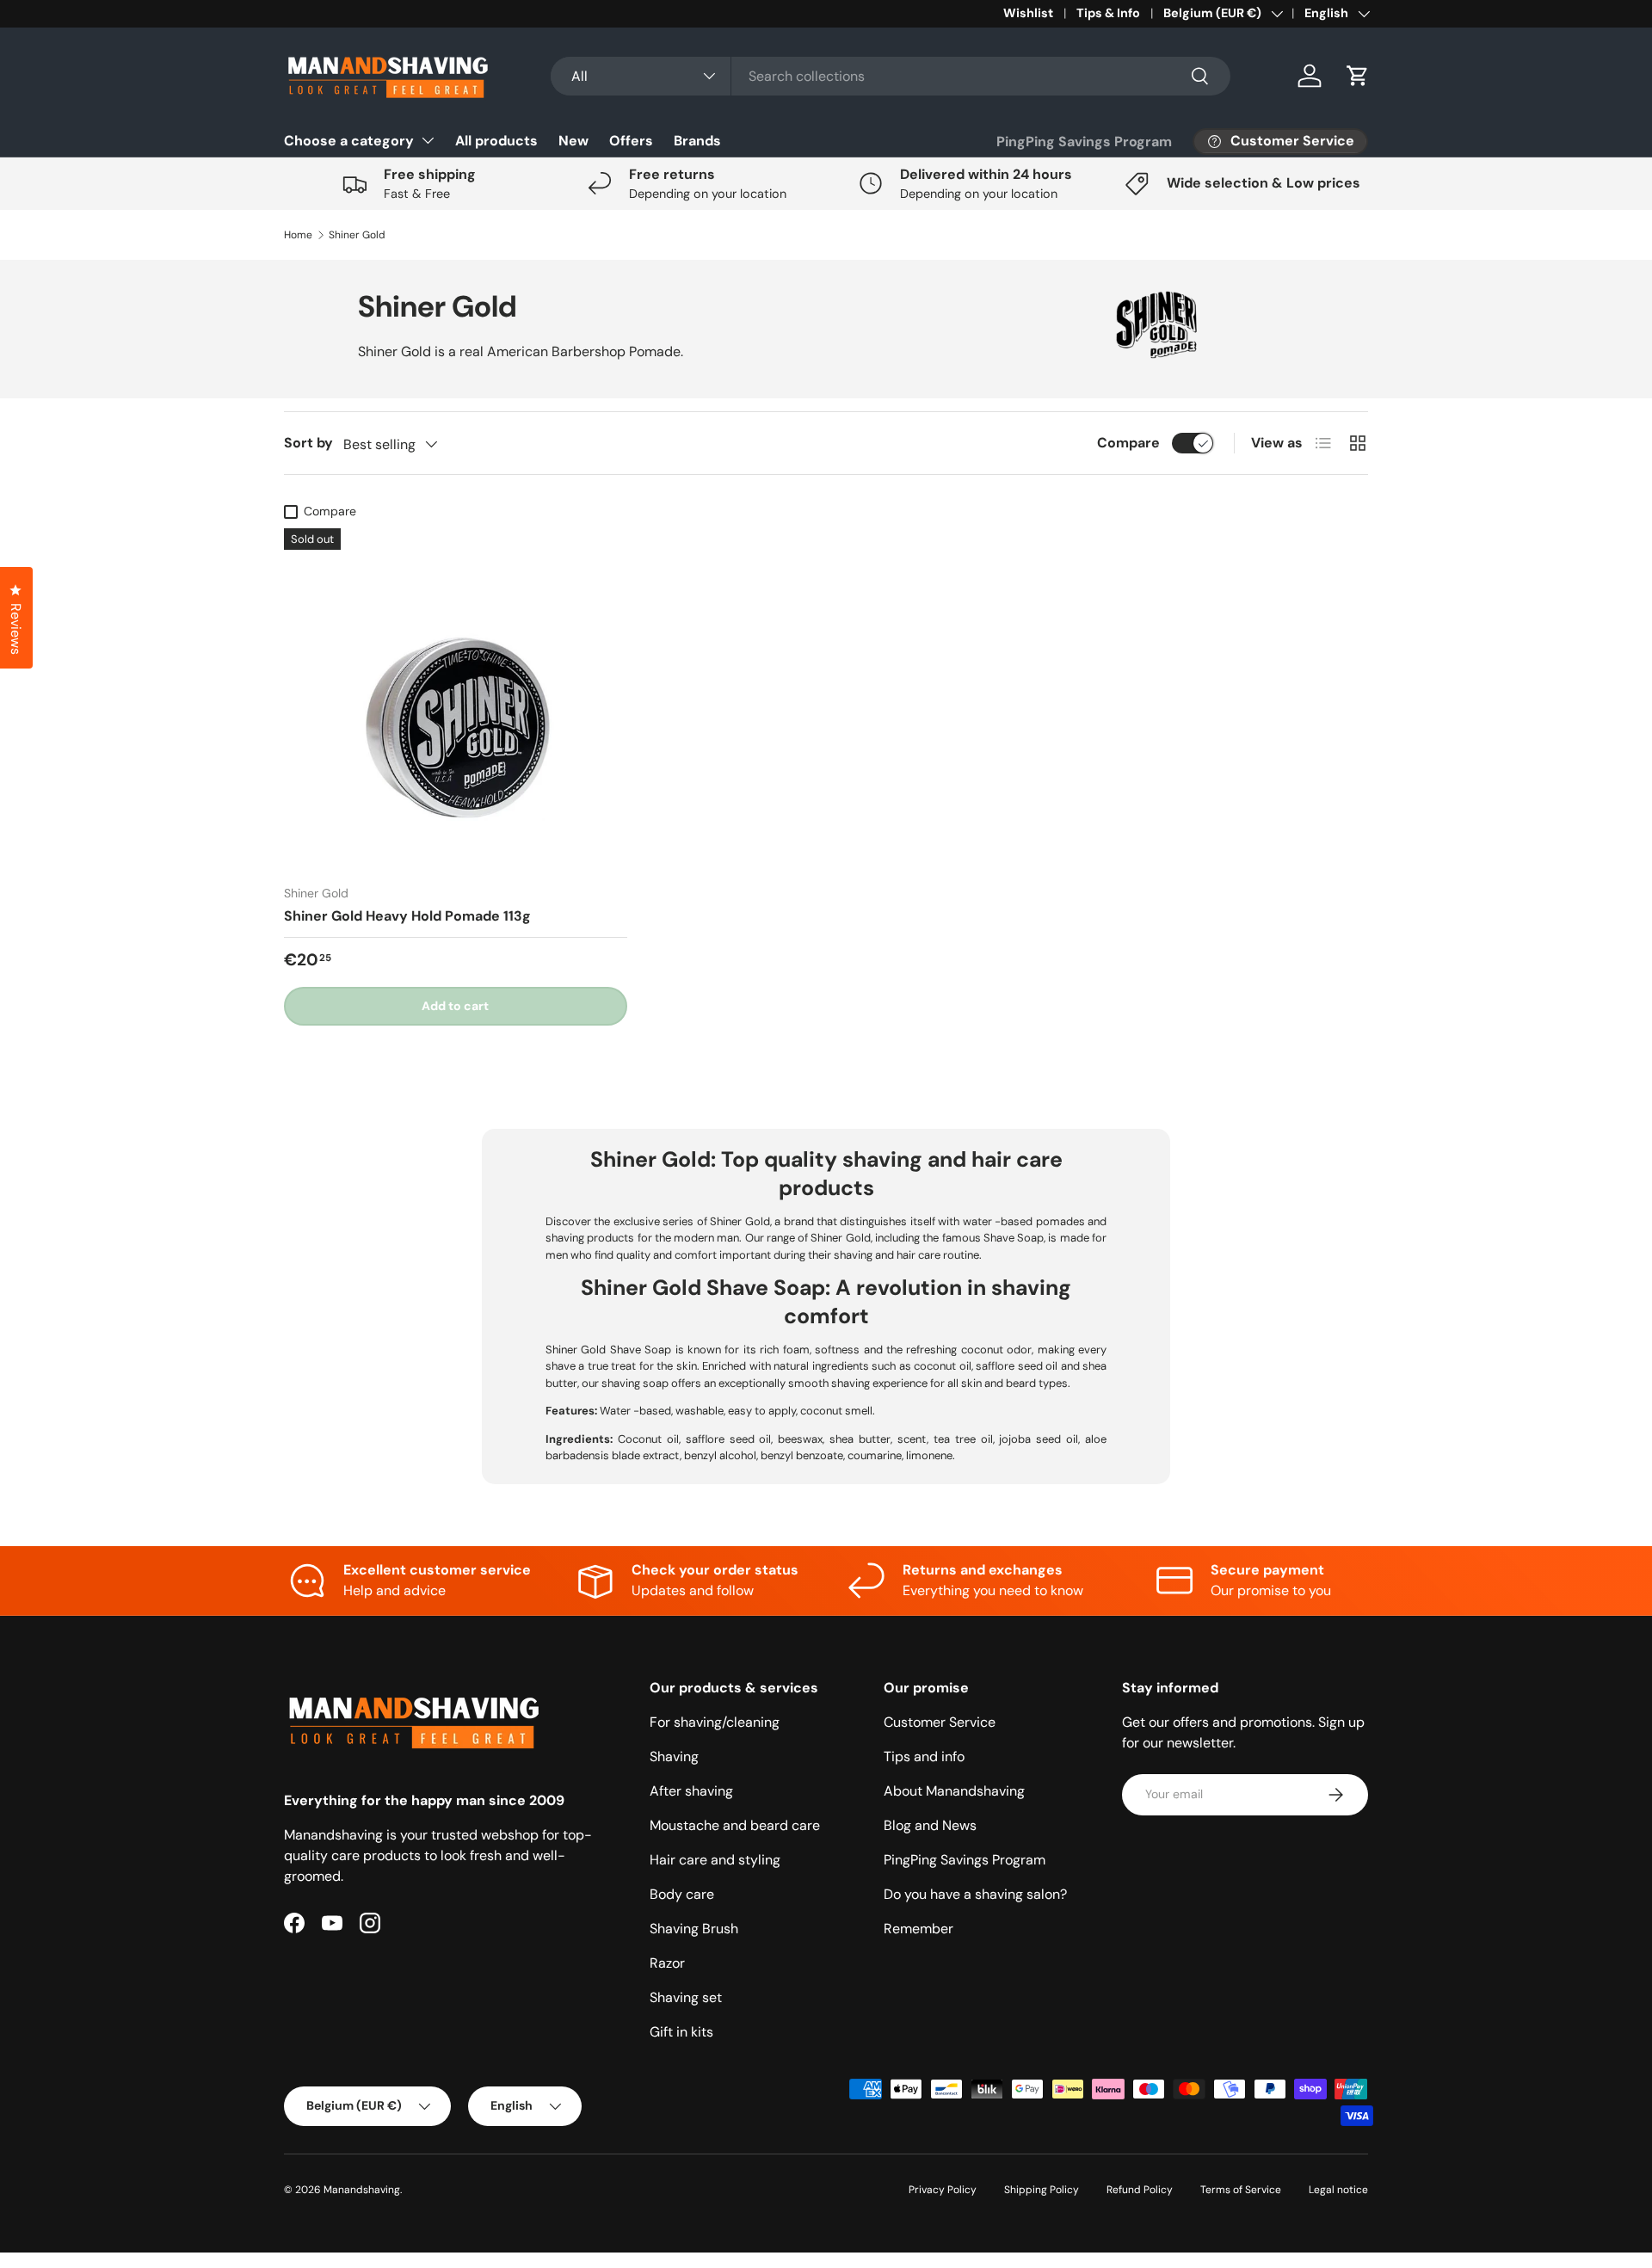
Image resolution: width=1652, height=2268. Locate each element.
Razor (667, 1963)
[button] (1358, 76)
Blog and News (930, 1825)
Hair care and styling (715, 1860)
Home (298, 235)
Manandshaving (362, 2190)
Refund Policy (1140, 2190)
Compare (1128, 443)
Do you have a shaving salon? (975, 1894)
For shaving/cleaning (715, 1722)
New (573, 141)
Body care (682, 1894)
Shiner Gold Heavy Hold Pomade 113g (407, 916)
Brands (697, 141)
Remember (918, 1929)
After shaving (691, 1791)
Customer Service (940, 1722)
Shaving (674, 1756)
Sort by (308, 443)
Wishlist (1028, 13)
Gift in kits (681, 2032)
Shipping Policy (1042, 2190)
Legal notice (1338, 2190)
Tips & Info (1108, 13)
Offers (631, 141)
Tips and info (924, 1756)
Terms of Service (1241, 2190)
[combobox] (891, 76)
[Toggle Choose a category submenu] (428, 140)
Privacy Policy (943, 2190)
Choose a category (349, 141)
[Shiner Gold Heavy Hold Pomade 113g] (456, 700)
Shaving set (686, 1997)
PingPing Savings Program (1084, 142)
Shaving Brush (694, 1929)
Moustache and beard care (735, 1825)
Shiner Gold (357, 235)
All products (496, 141)
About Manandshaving (954, 1791)
